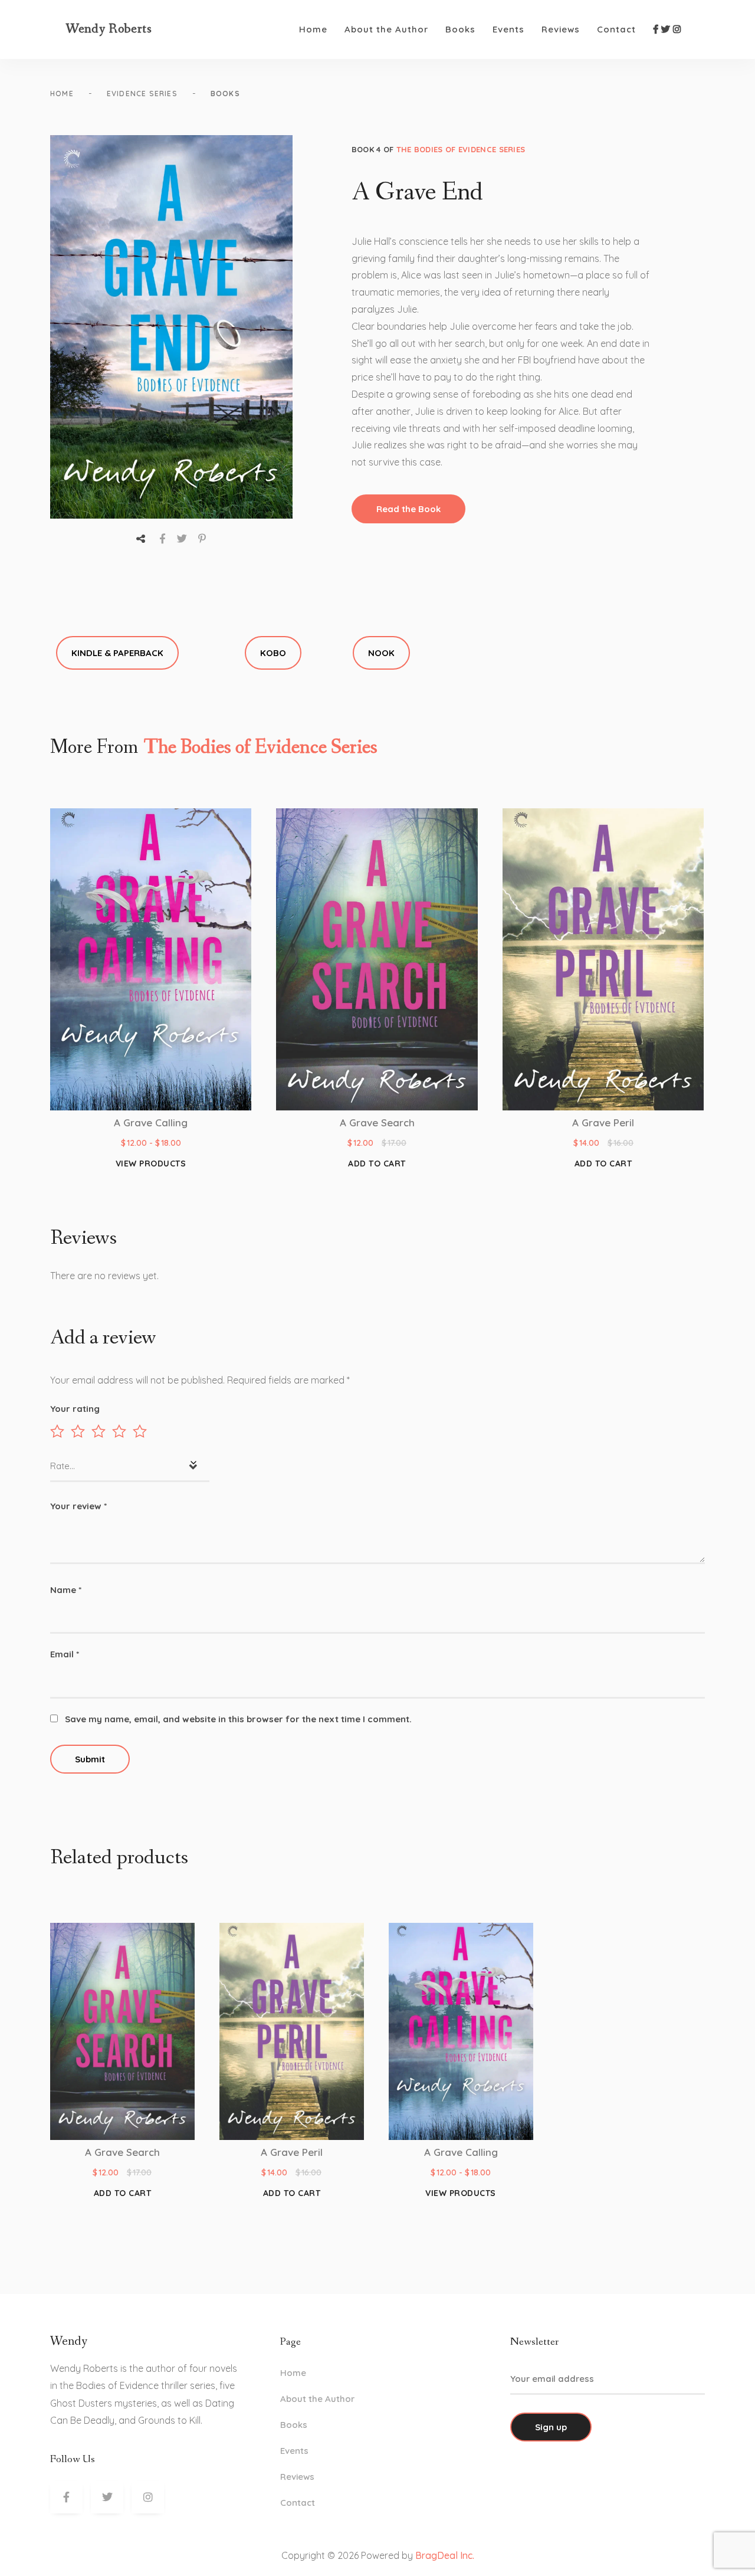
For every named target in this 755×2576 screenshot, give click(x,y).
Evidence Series (142, 94)
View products (151, 1164)
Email (65, 1654)
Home (313, 29)
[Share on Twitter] (182, 538)
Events (508, 29)
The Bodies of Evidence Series (461, 149)
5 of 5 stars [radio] (140, 1431)
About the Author (386, 29)
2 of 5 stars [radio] (78, 1431)
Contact (616, 29)
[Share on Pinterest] (202, 538)
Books (460, 29)
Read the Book (408, 509)
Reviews (561, 29)
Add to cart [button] (377, 1164)
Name (66, 1590)
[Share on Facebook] (163, 538)
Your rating (75, 1409)
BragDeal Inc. (445, 2555)
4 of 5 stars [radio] (119, 1431)
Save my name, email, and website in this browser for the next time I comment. (238, 1719)
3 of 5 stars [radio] (99, 1431)
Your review (78, 1506)
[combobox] (130, 1467)
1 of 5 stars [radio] (57, 1431)
